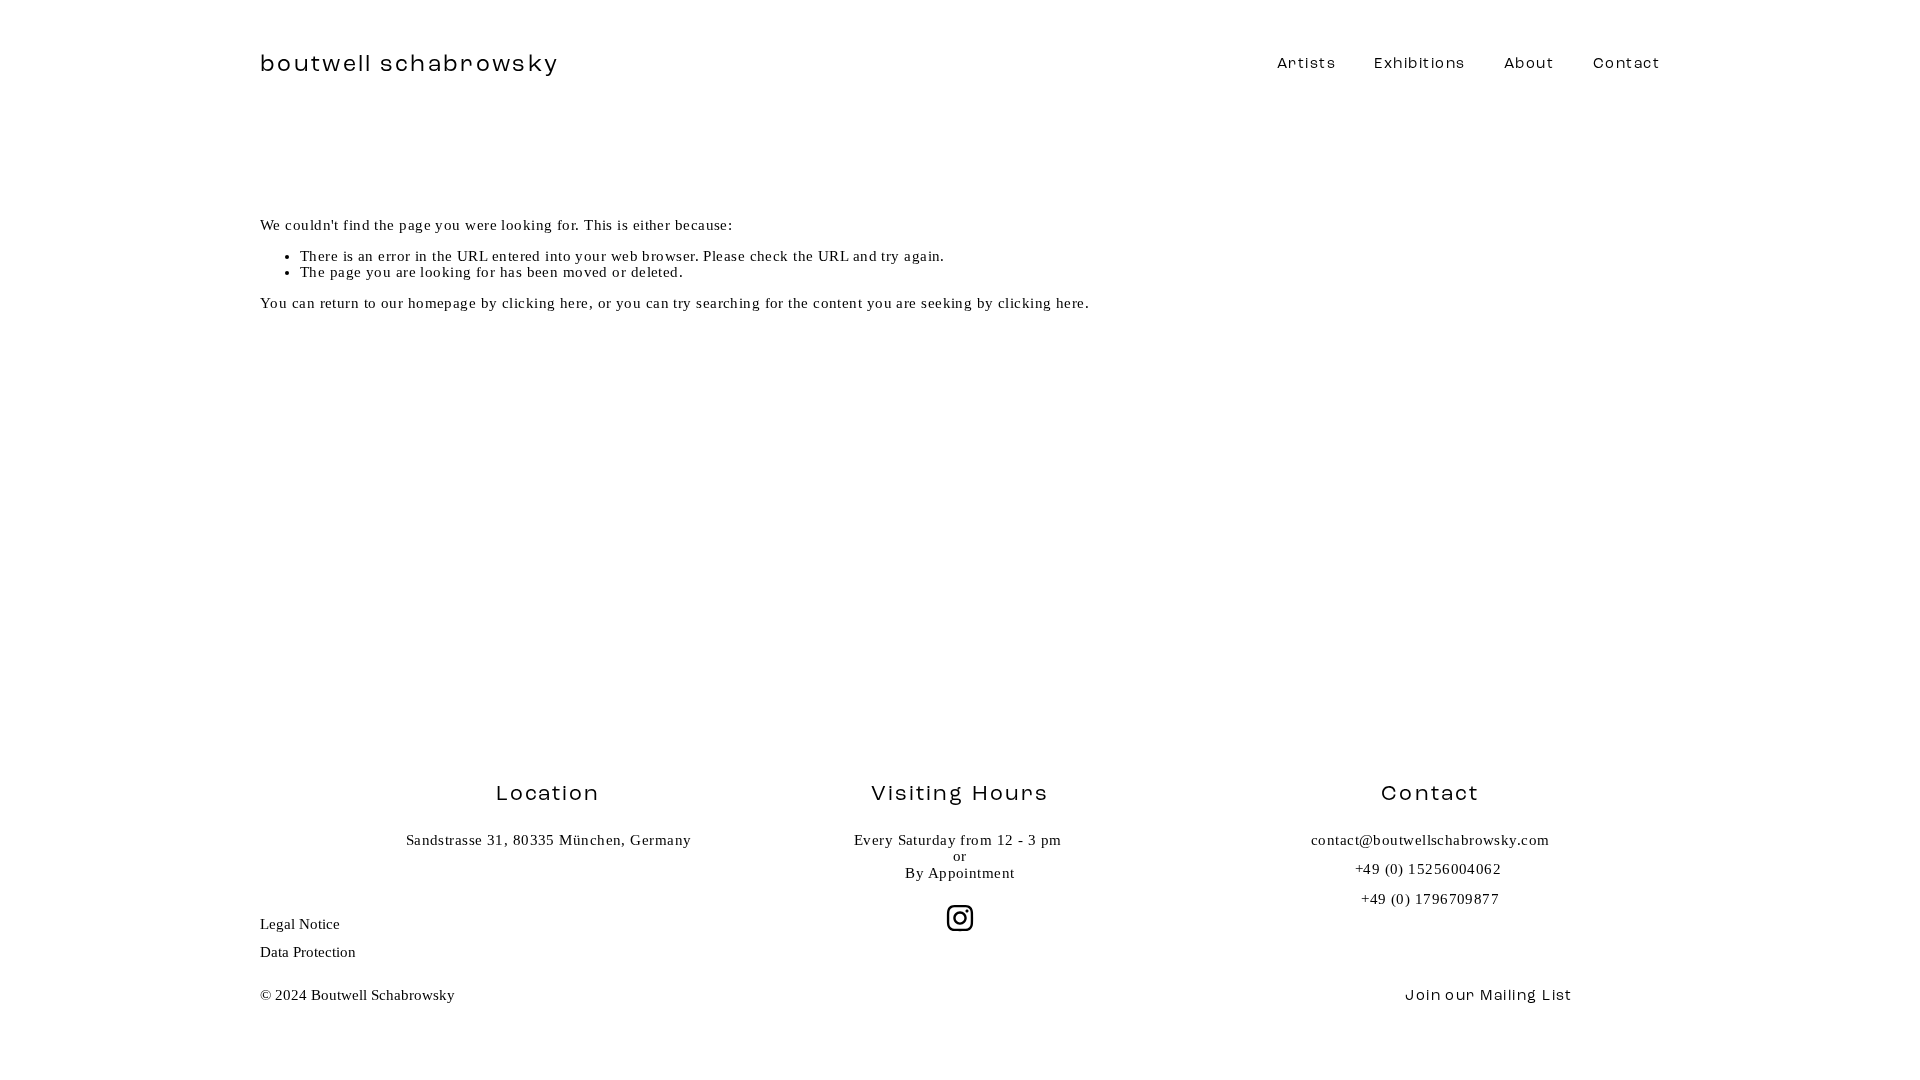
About (1529, 63)
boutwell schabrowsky (409, 63)
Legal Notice (300, 924)
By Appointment (959, 873)
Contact (1626, 63)
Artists (1306, 63)
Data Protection (308, 952)
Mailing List (1526, 995)
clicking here (545, 303)
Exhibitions (1419, 63)
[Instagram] (960, 918)
